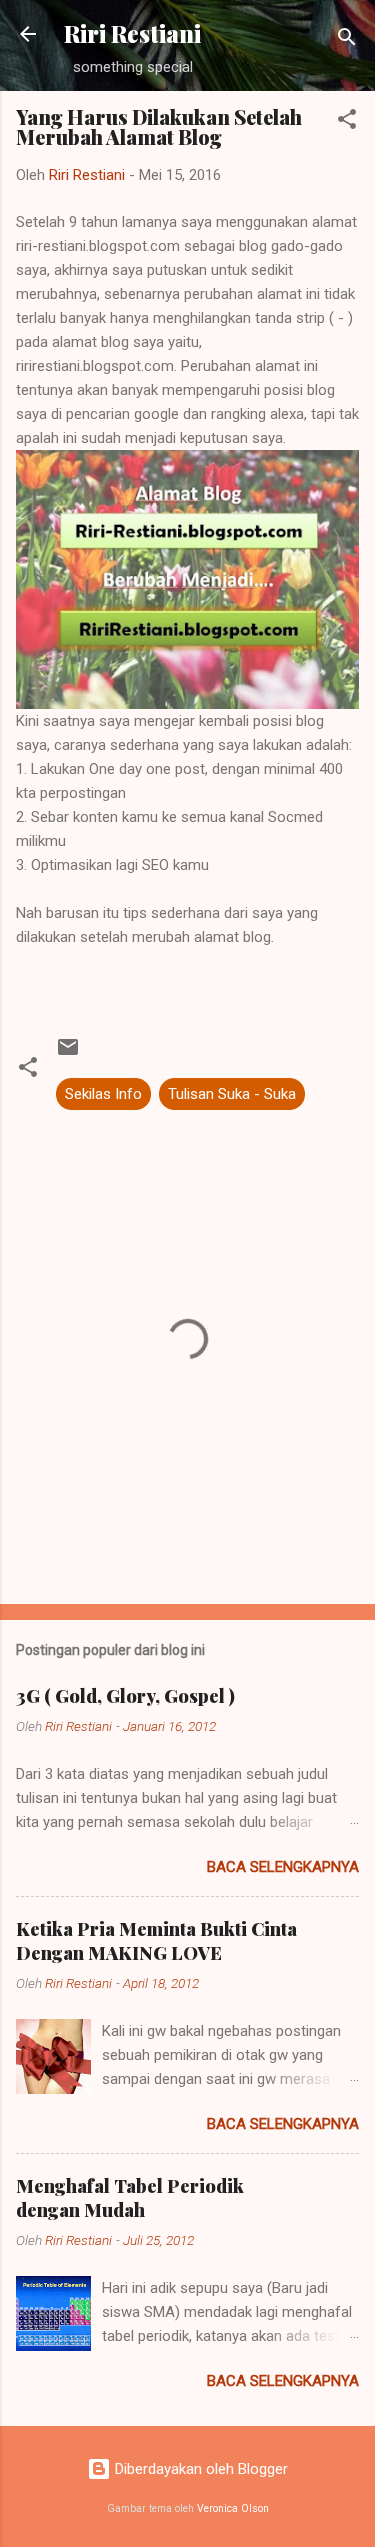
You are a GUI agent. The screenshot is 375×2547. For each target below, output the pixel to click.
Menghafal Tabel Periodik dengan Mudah (130, 2198)
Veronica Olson (233, 2508)
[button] (347, 122)
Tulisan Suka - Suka (232, 1094)
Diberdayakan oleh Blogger (199, 2469)
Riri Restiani (132, 33)
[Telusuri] (347, 40)
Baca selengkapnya (283, 1867)
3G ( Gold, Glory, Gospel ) (125, 1696)
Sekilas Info (103, 1094)
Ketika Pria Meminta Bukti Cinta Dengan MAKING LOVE (156, 1941)
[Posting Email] (68, 1054)
